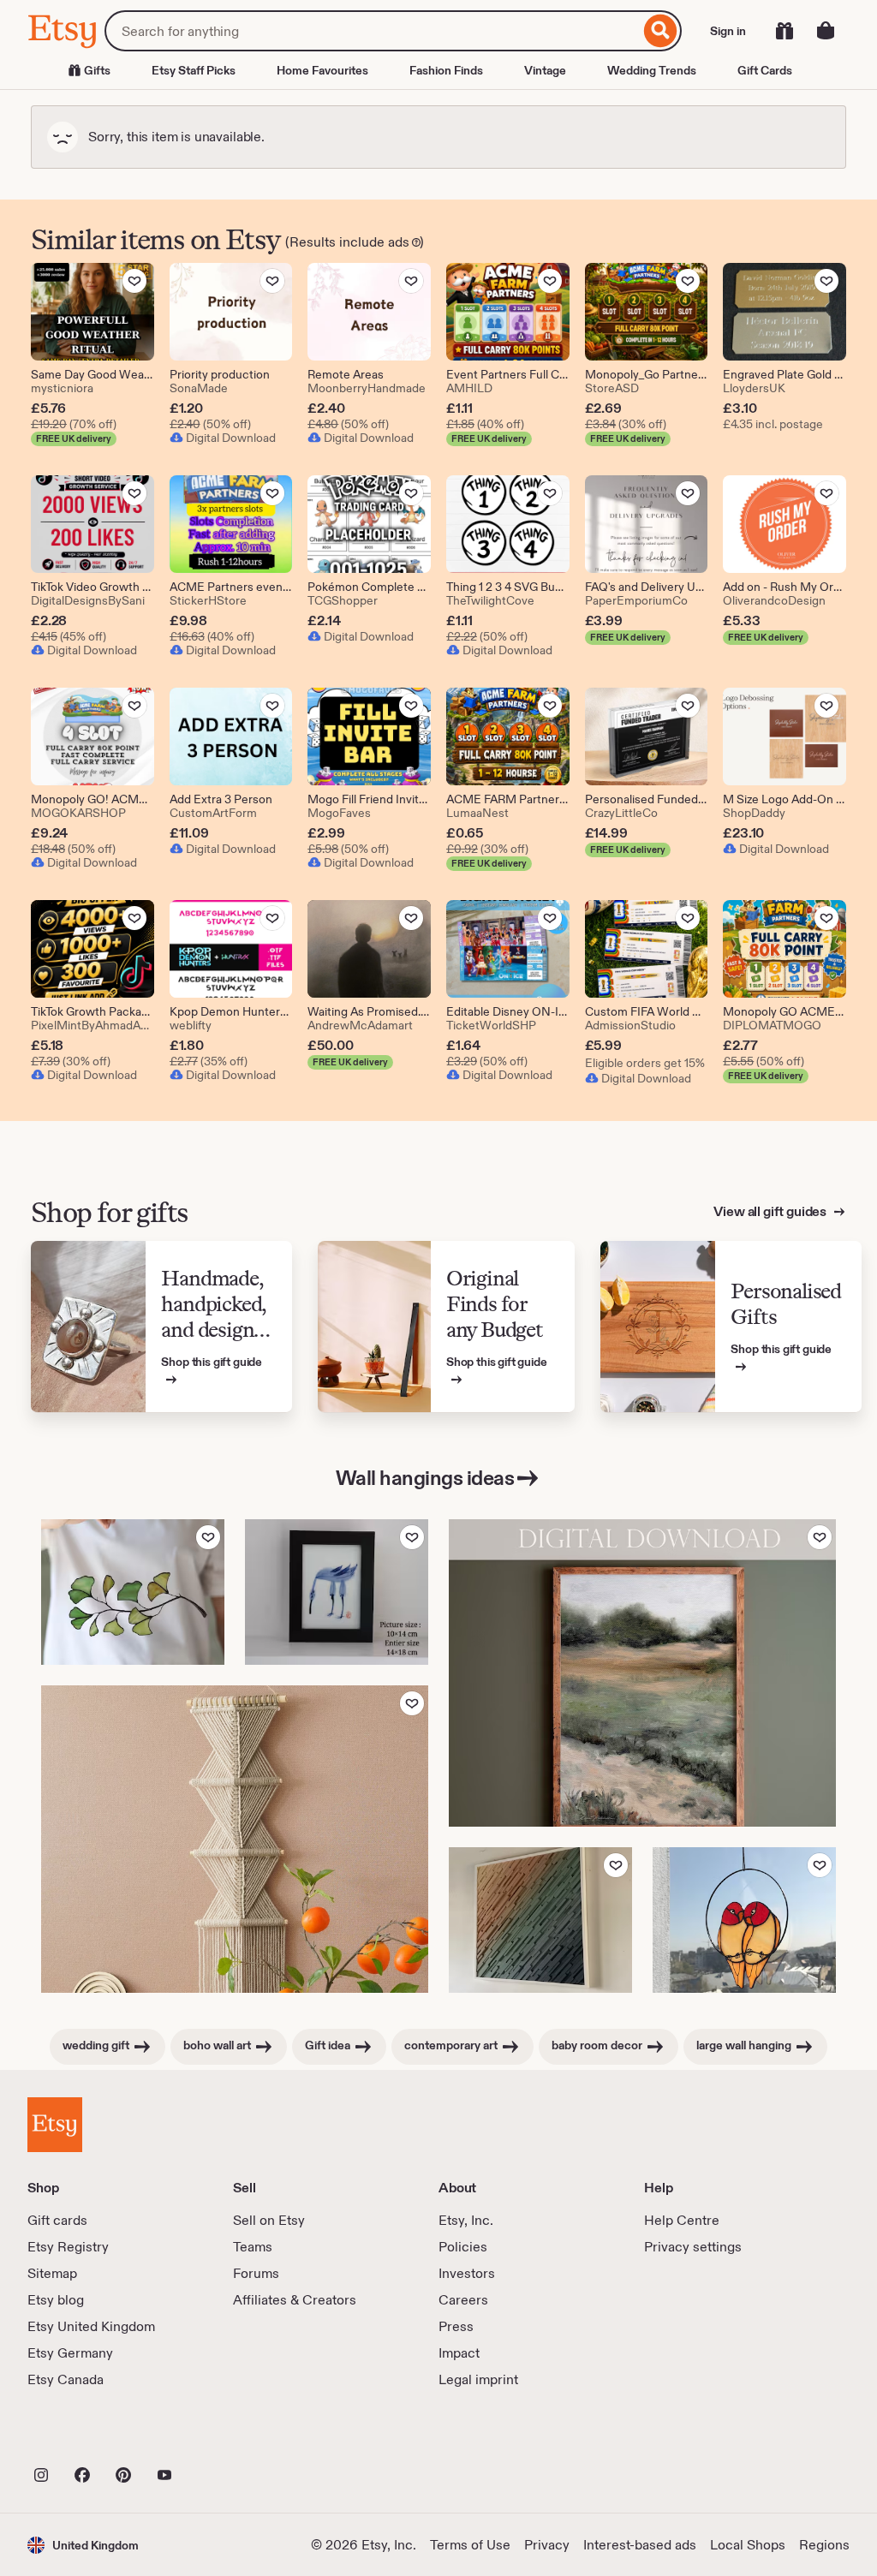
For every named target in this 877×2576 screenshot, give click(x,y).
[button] (83, 2545)
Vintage (545, 70)
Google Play (215, 2437)
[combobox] (372, 31)
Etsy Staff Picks (194, 70)
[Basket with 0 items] (826, 31)
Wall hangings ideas (425, 1478)
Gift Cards (765, 70)
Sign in (728, 31)
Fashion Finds (446, 70)
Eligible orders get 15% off (647, 1063)
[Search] (661, 31)
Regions (824, 2545)
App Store (85, 2437)
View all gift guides (771, 1211)
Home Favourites (322, 70)
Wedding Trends (652, 70)
